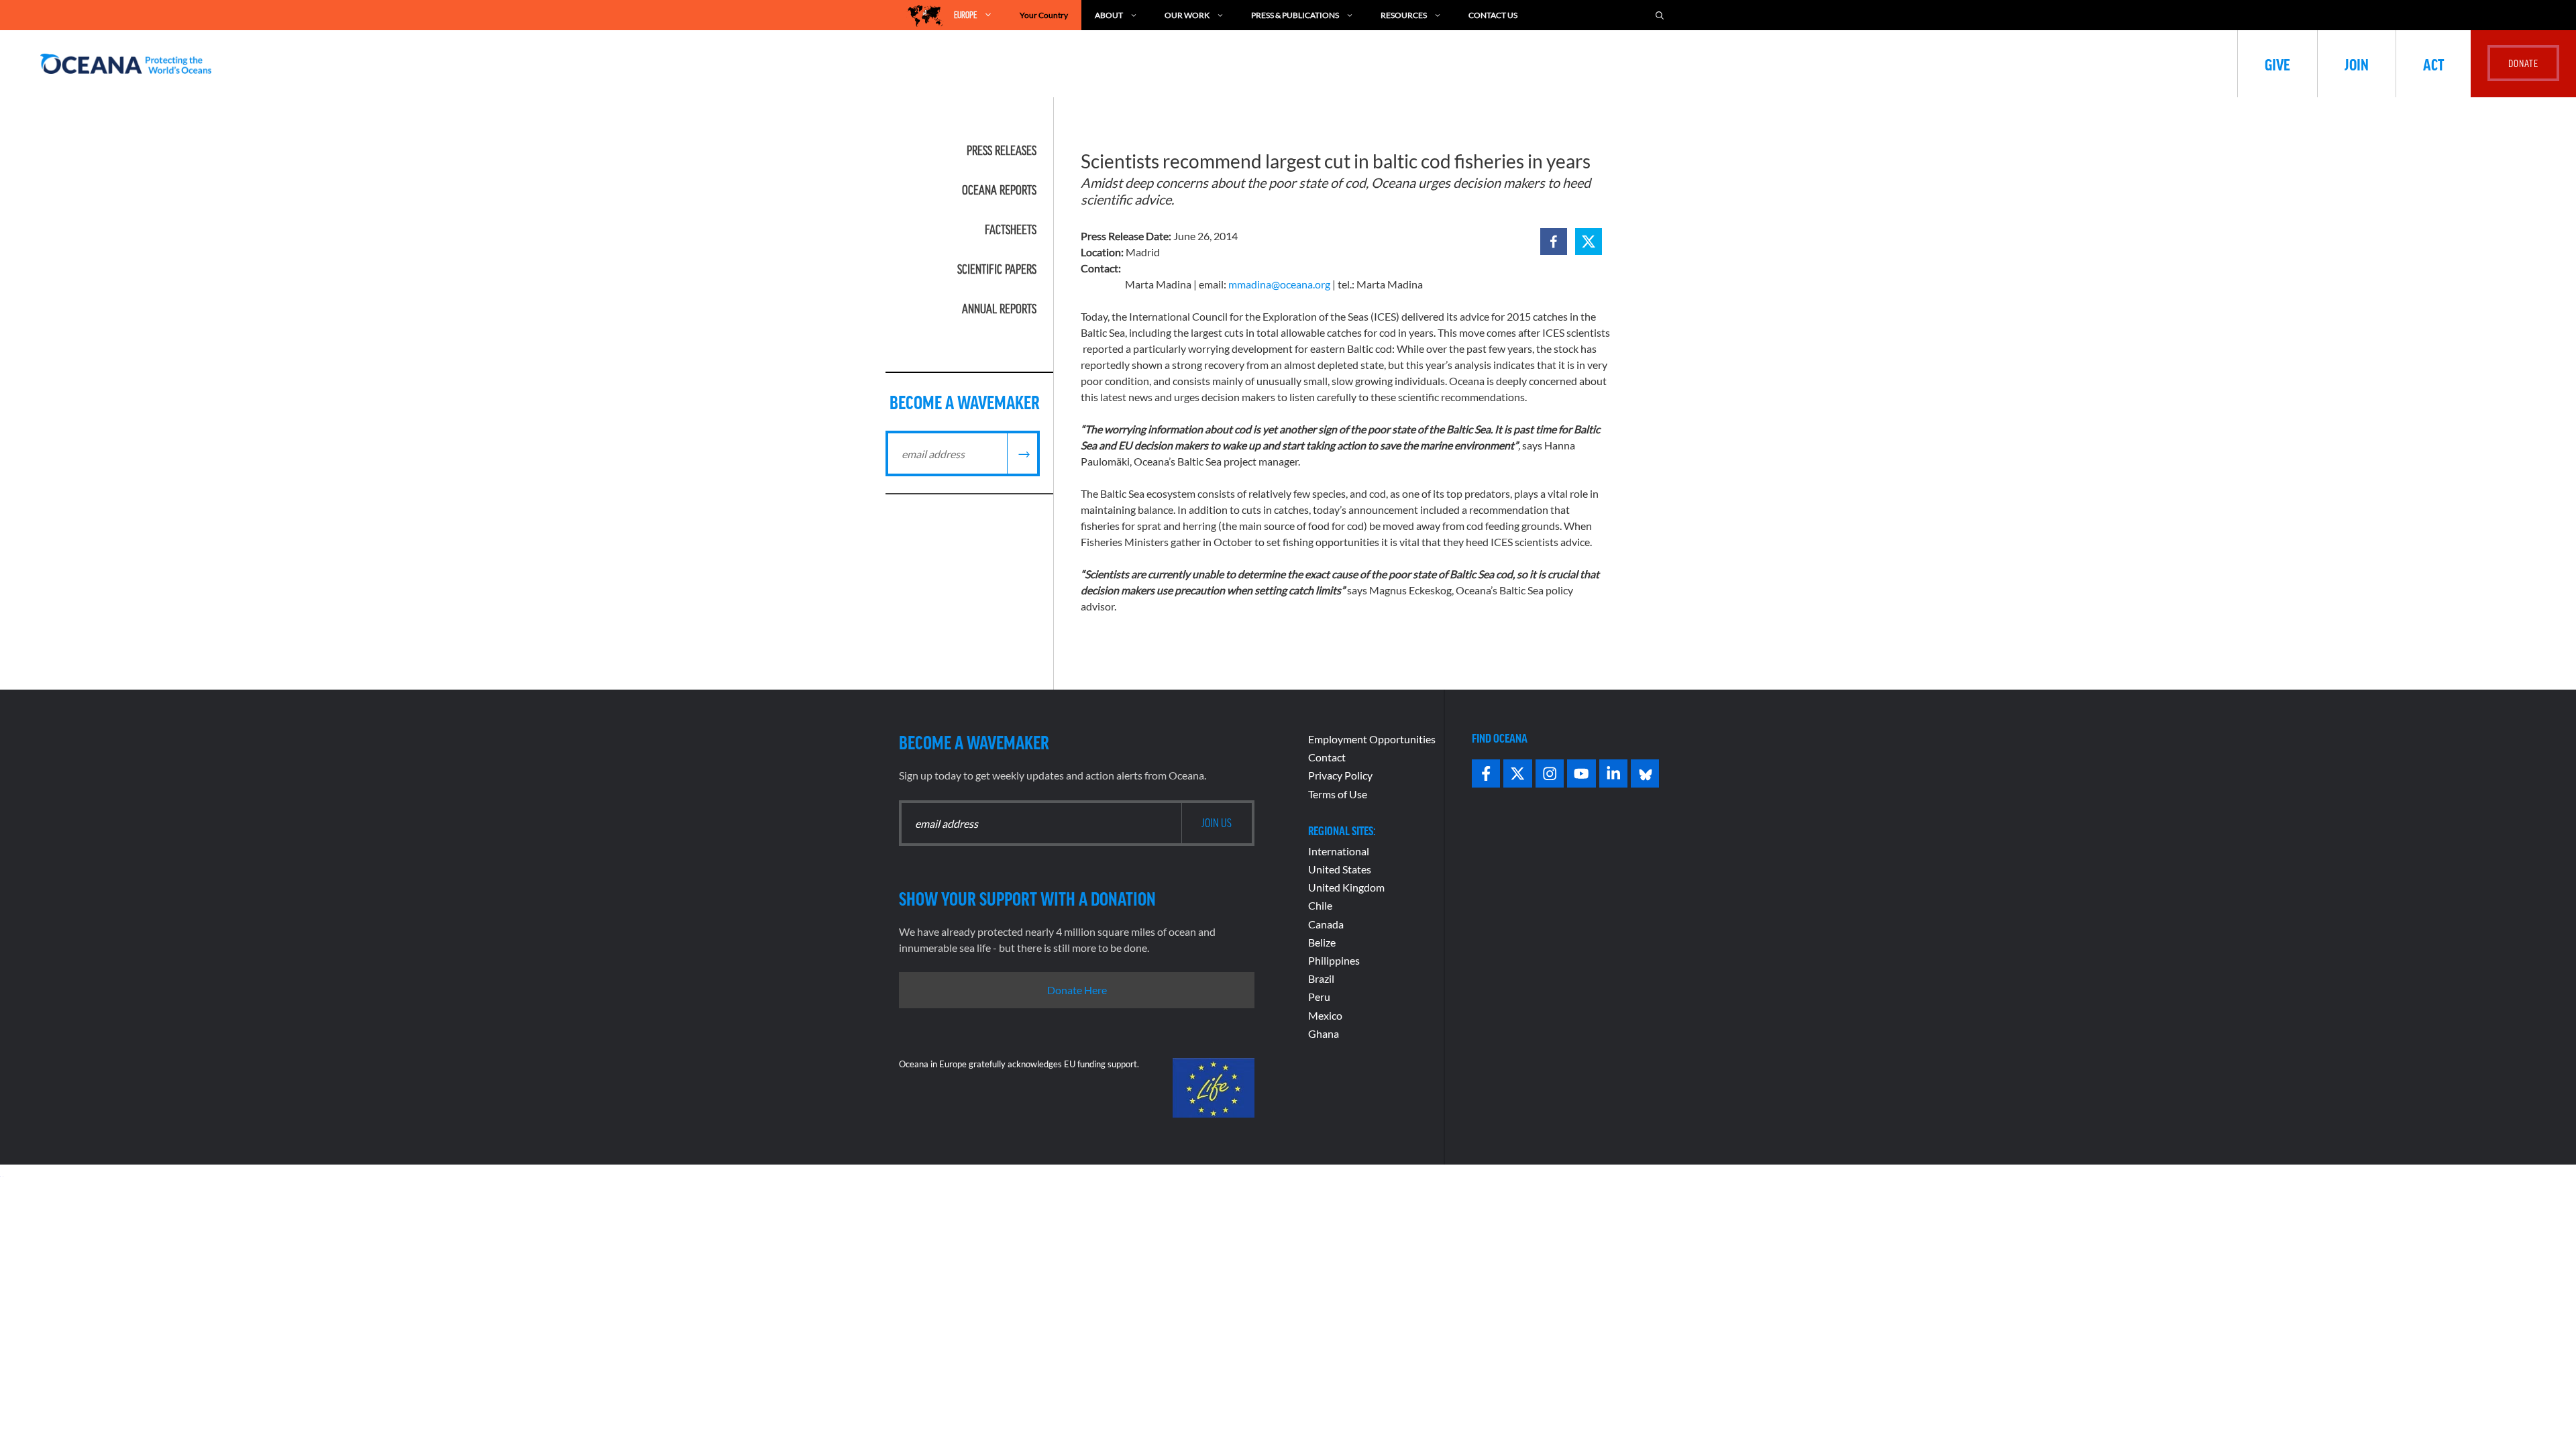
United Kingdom (1346, 887)
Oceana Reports (999, 190)
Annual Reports (999, 309)
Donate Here (1077, 990)
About (1109, 15)
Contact (1327, 757)
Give (2277, 64)
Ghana (1324, 1033)
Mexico (1325, 1015)
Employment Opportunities (1372, 739)
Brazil (1321, 978)
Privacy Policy (1340, 775)
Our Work (1187, 15)
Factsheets (1011, 229)
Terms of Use (1338, 794)
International (1339, 851)
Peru (1319, 997)
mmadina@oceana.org (1279, 284)
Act (2433, 64)
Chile (1320, 905)
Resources (1404, 15)
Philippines (1334, 960)
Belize (1322, 942)
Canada (1326, 924)
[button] (1554, 241)
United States (1340, 869)
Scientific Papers (997, 269)
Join (2357, 64)
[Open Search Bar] (1660, 15)
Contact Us (1493, 15)
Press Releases (1002, 150)
